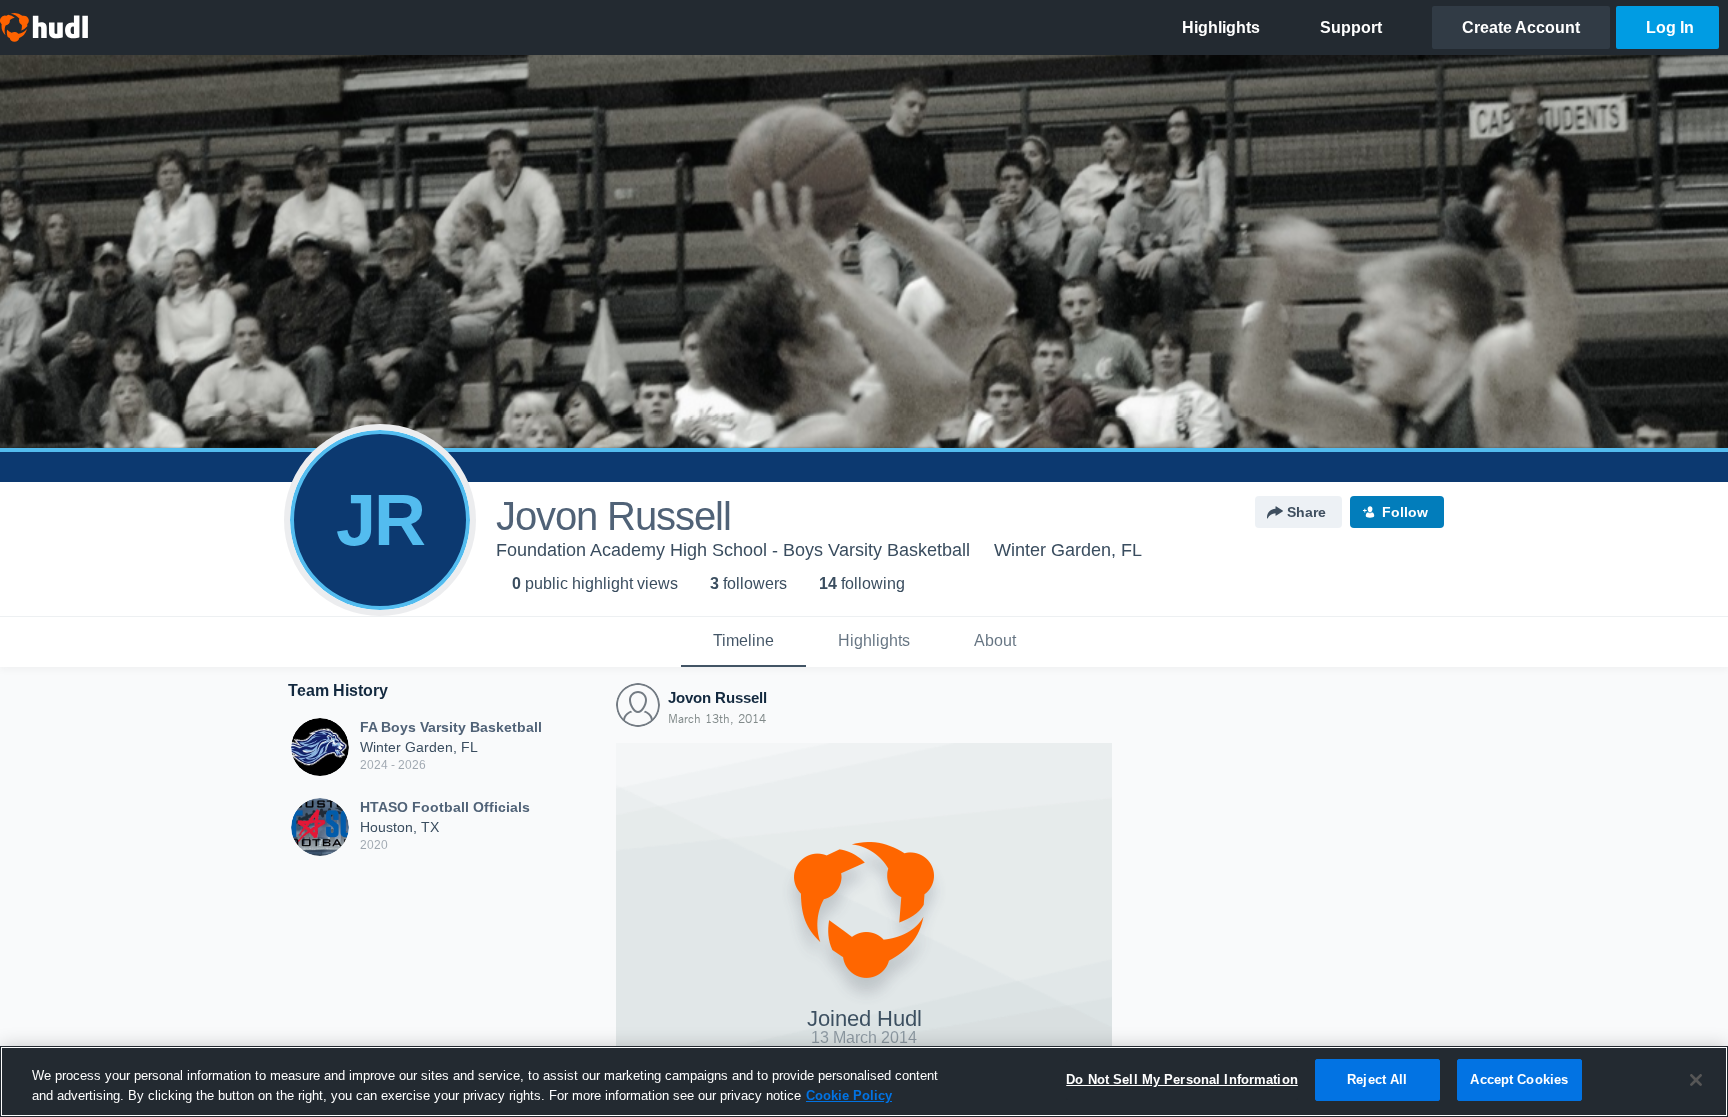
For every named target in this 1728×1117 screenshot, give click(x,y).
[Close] (1696, 1080)
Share (1306, 512)
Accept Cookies (1519, 1079)
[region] (864, 1081)
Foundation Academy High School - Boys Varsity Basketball (733, 550)
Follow (1405, 512)
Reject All (1377, 1079)
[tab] (743, 642)
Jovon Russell (717, 697)
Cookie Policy (849, 1095)
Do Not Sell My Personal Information (1182, 1079)
